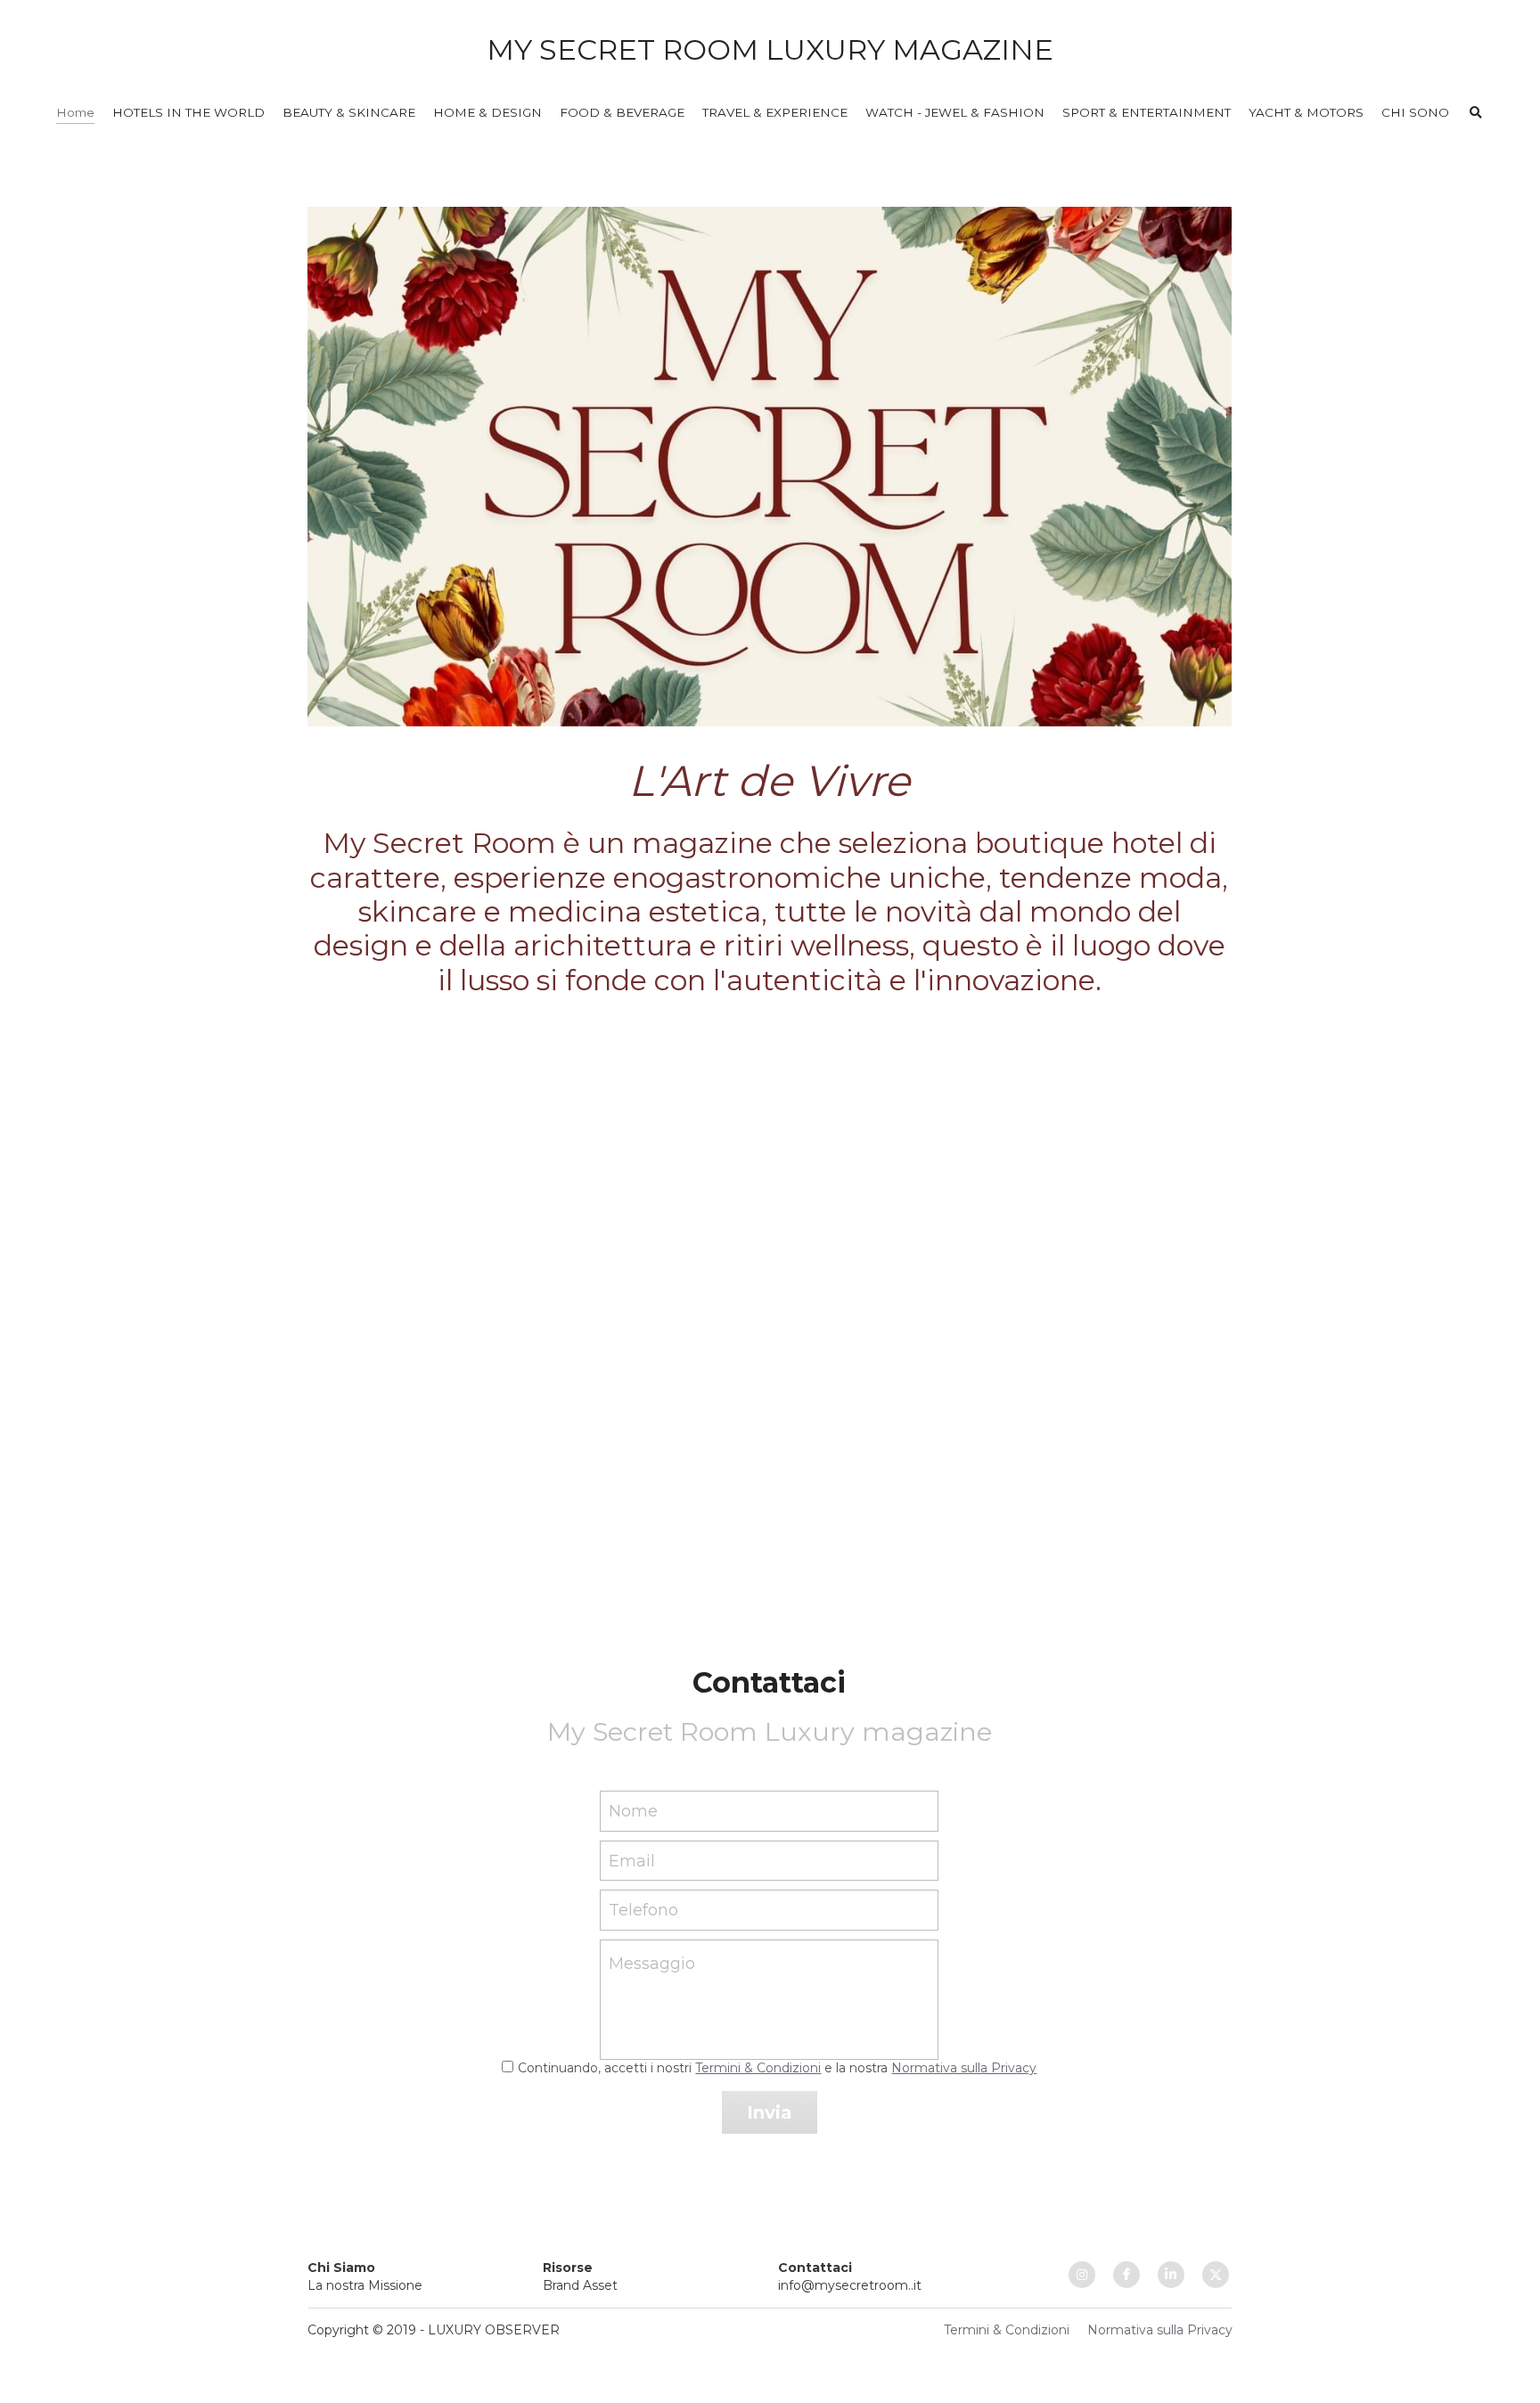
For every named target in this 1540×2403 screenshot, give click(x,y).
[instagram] (1082, 2275)
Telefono (643, 1910)
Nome (633, 1811)
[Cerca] (1476, 113)
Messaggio (652, 1964)
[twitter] (1216, 2275)
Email (632, 1860)
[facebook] (1126, 2275)
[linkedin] (1171, 2275)
